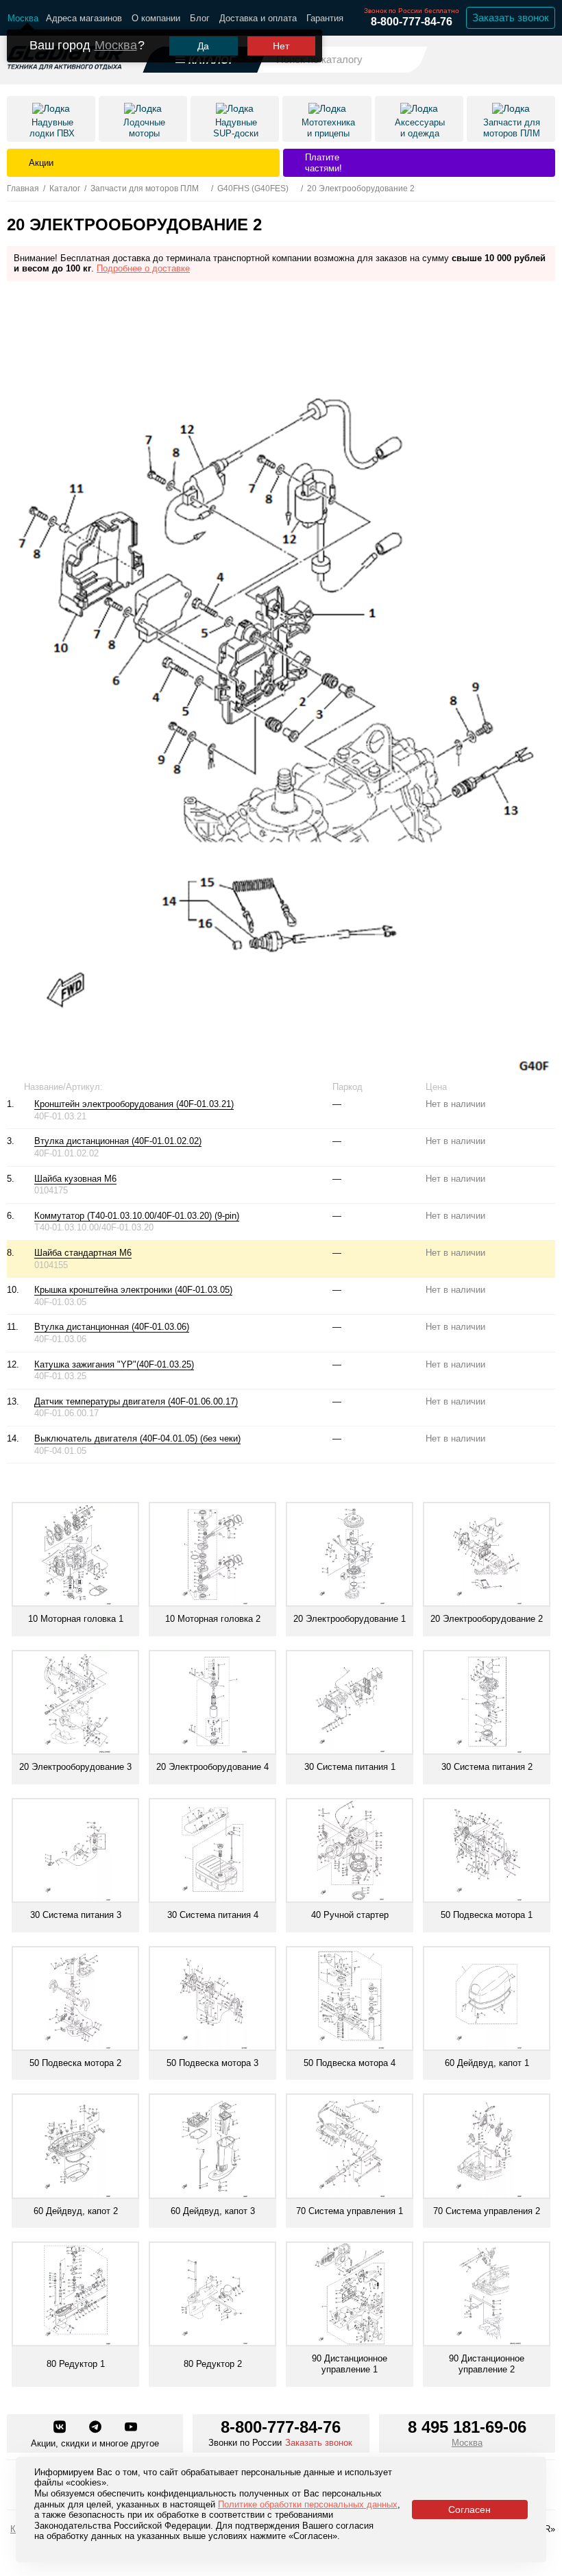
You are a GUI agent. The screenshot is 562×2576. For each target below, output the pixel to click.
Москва (116, 45)
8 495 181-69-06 (467, 2427)
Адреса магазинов (84, 18)
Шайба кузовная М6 (75, 1179)
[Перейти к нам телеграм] (97, 2428)
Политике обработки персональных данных (308, 2504)
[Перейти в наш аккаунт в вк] (61, 2428)
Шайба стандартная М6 (83, 1253)
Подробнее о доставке (143, 268)
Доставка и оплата (258, 18)
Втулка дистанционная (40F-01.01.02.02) (118, 1141)
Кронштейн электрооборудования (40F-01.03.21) (134, 1104)
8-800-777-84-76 (412, 22)
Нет (281, 46)
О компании (156, 18)
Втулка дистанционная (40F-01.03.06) (112, 1327)
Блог (200, 18)
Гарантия (325, 18)
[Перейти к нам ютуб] (131, 2428)
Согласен (469, 2510)
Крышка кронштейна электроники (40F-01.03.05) (133, 1290)
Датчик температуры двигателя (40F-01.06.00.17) (136, 1401)
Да (203, 46)
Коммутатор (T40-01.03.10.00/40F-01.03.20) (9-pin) (137, 1216)
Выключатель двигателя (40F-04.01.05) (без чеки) (137, 1438)
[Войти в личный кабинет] (508, 59)
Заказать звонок (511, 17)
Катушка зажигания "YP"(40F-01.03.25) (114, 1364)
